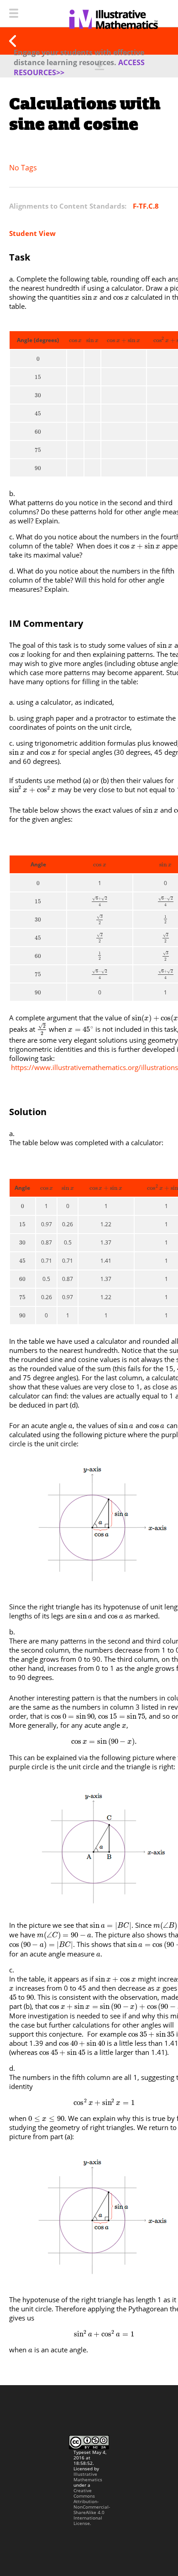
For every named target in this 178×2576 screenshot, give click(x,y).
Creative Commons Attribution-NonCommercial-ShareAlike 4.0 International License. (92, 2507)
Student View (32, 233)
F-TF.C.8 (146, 206)
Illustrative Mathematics (88, 2477)
